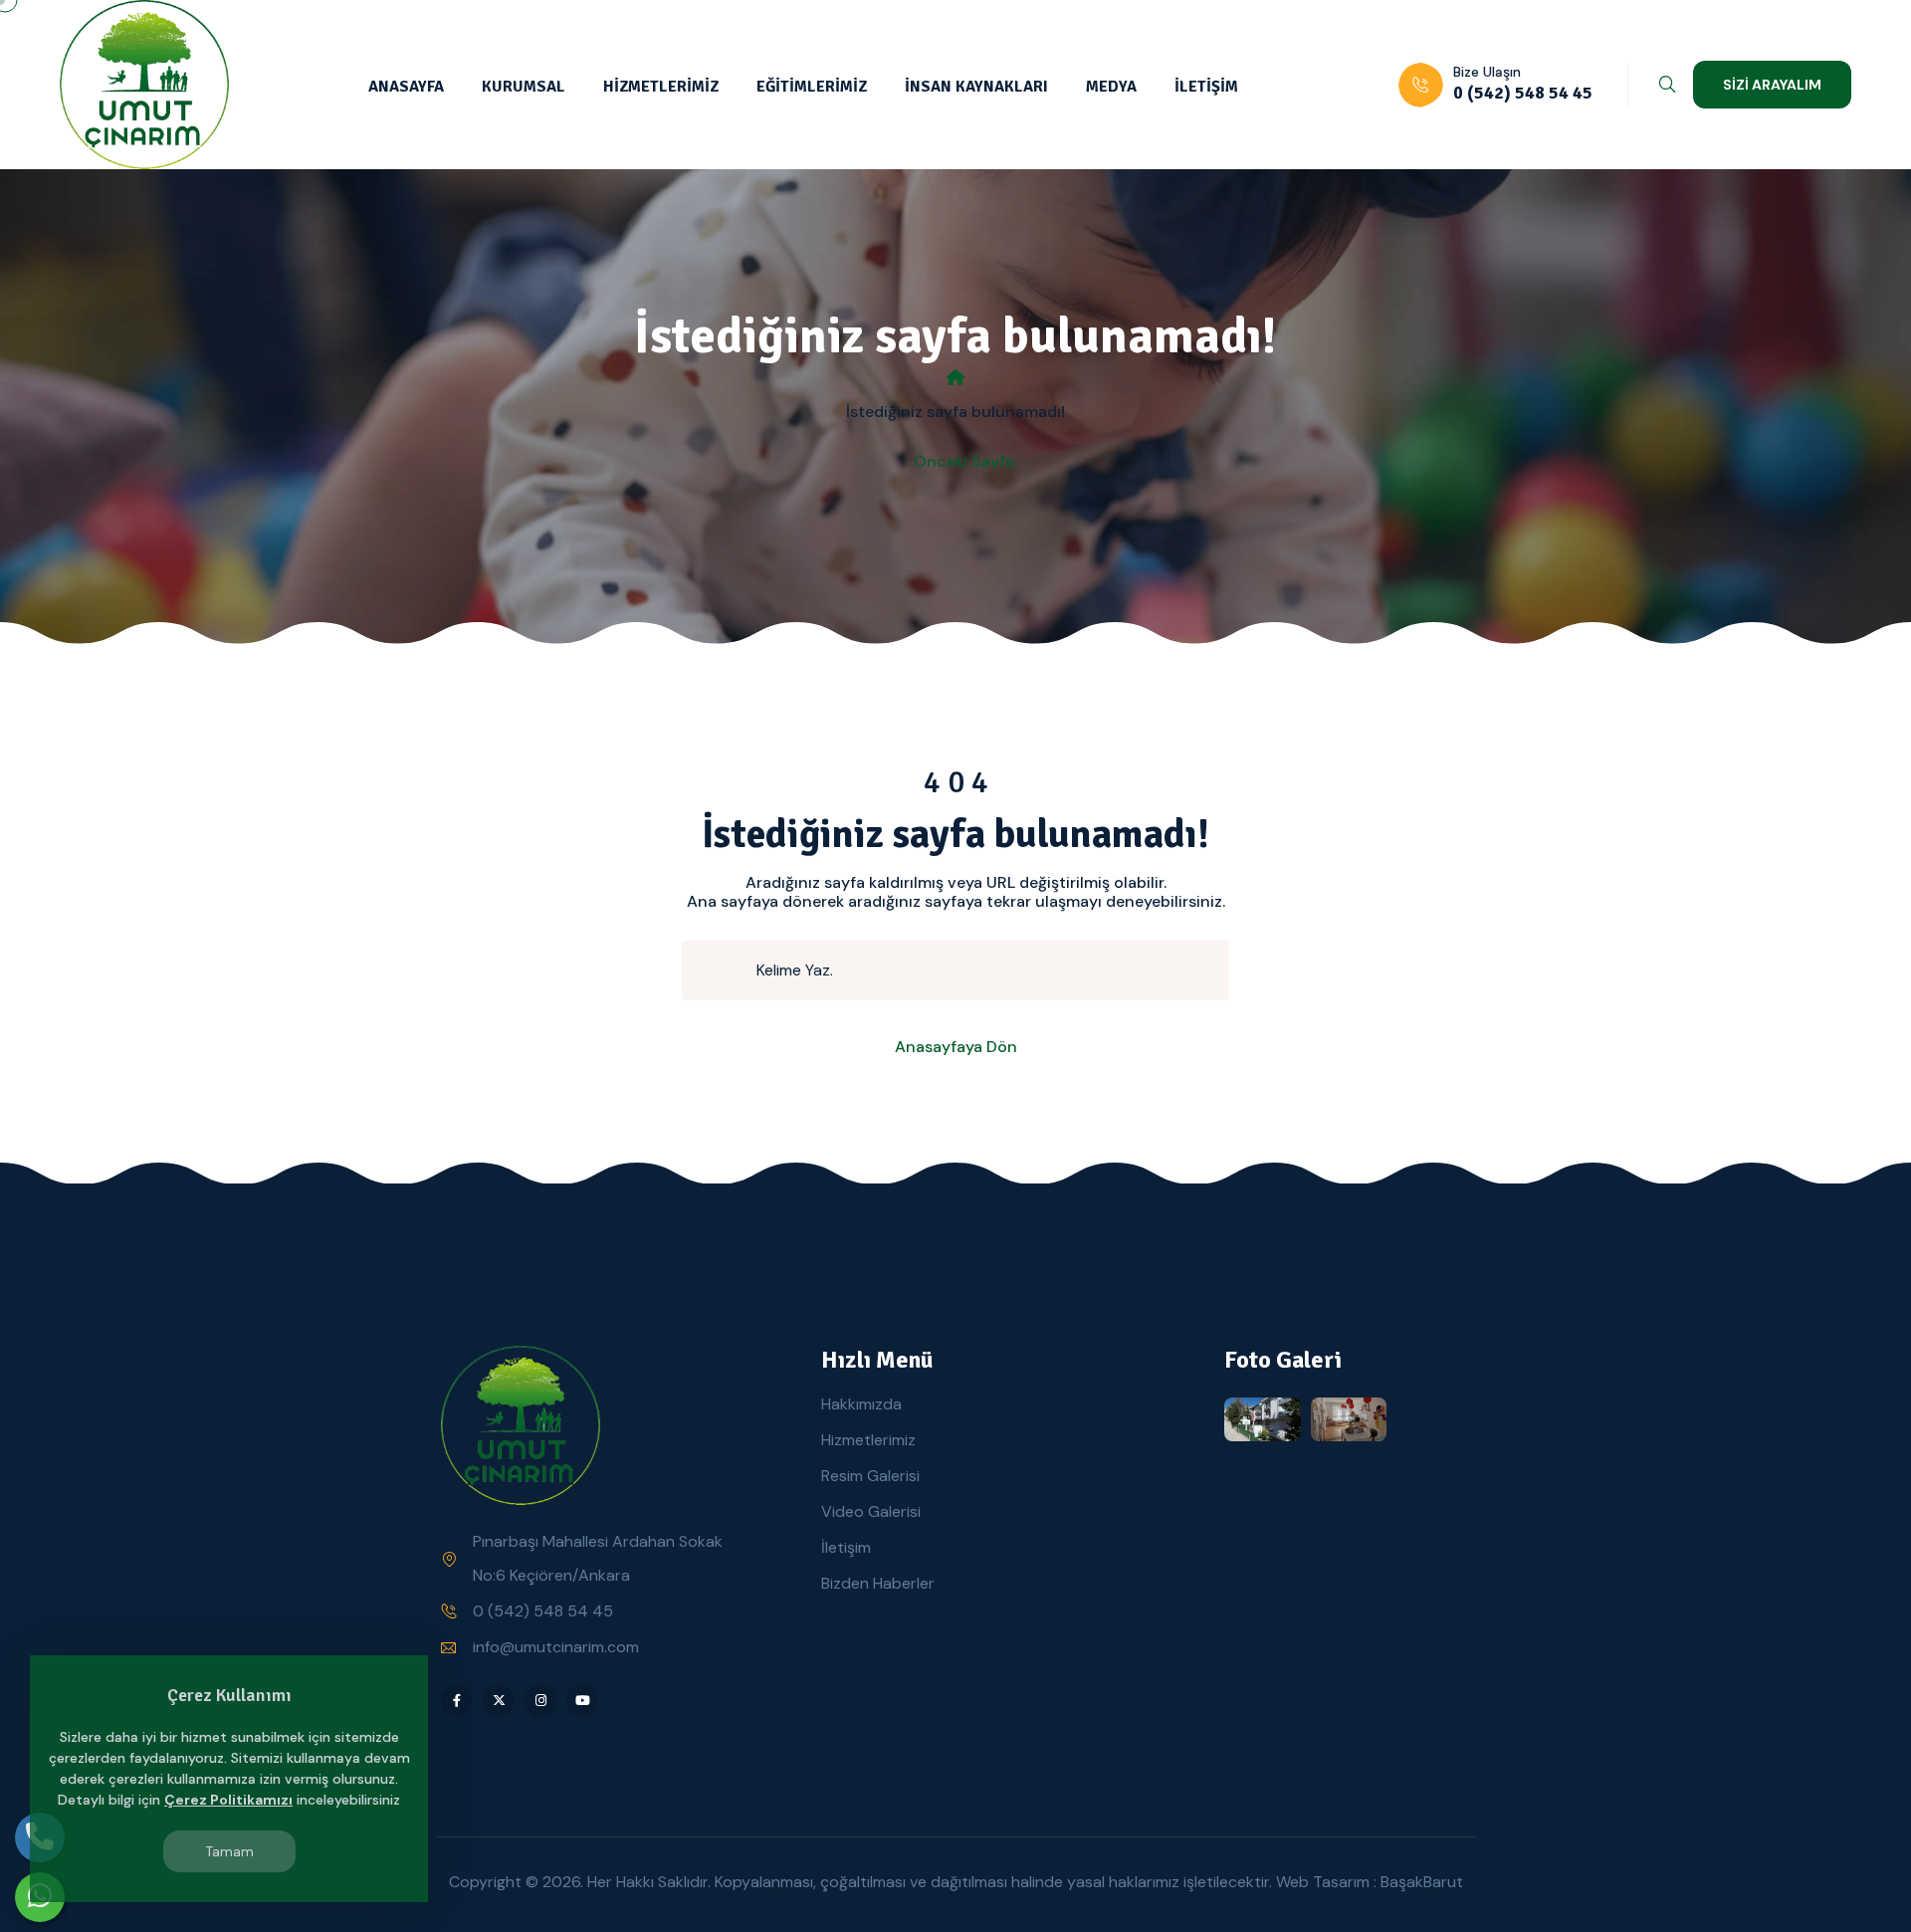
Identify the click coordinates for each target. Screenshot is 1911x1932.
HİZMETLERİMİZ (661, 87)
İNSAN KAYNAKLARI (976, 87)
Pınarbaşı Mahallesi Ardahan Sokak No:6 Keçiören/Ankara (598, 1558)
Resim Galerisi (870, 1476)
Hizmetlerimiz (868, 1440)
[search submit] (728, 970)
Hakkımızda (861, 1404)
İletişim (846, 1547)
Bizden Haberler (878, 1583)
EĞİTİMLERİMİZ (812, 87)
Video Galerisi (871, 1511)
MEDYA (1111, 87)
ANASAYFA (406, 87)
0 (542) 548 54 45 (543, 1611)
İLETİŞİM (1206, 87)
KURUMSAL (524, 87)
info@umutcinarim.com (556, 1647)
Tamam (229, 1851)
